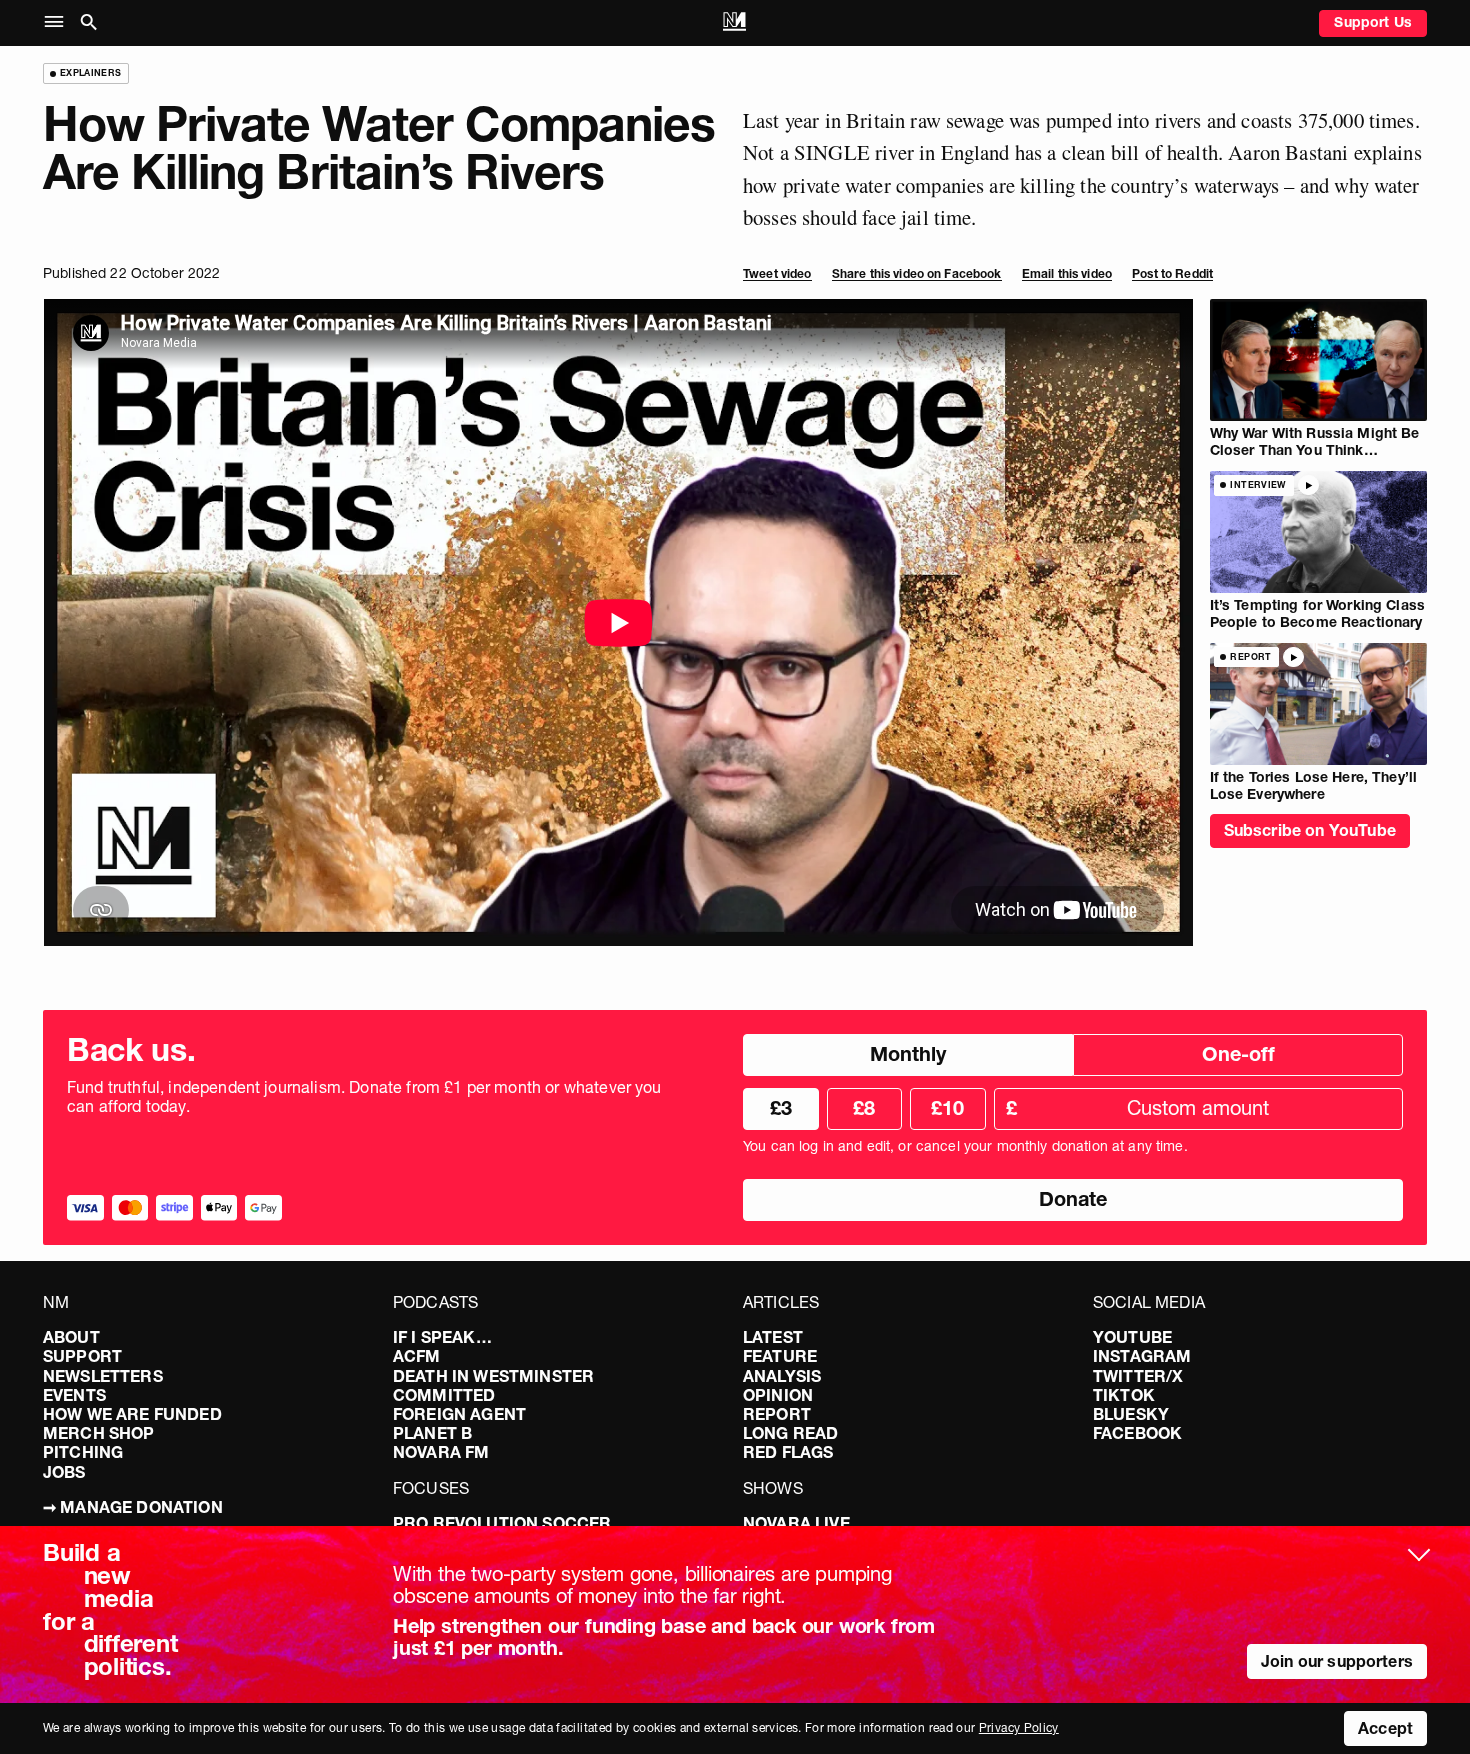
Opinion (778, 1395)
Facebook (1137, 1433)
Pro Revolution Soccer (502, 1523)
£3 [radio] (781, 1108)
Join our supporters (1337, 1661)
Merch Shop (99, 1433)
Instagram (1142, 1356)
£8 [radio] (864, 1108)
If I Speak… (442, 1337)
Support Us (1373, 22)
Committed (444, 1395)
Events (74, 1395)
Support (82, 1356)
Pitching (83, 1452)
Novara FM (441, 1452)
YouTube (1132, 1337)
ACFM (417, 1356)
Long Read (790, 1433)
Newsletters (103, 1376)
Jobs (64, 1472)
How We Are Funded (132, 1414)
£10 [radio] (947, 1108)
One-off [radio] (1238, 1054)
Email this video (1067, 273)
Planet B (432, 1433)
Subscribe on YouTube (1310, 830)
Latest (773, 1337)
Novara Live (796, 1523)
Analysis (782, 1376)
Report (777, 1414)
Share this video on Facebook (917, 273)
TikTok (1124, 1395)
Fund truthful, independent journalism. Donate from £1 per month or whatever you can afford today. (364, 1097)
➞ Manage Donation (133, 1507)
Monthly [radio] (908, 1054)
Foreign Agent (459, 1414)
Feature (780, 1356)
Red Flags (788, 1452)
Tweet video (777, 273)
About (71, 1337)
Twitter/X (1138, 1376)
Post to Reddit (1172, 273)
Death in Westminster (493, 1376)
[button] (58, 22)
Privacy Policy (1019, 1727)
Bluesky (1131, 1414)
